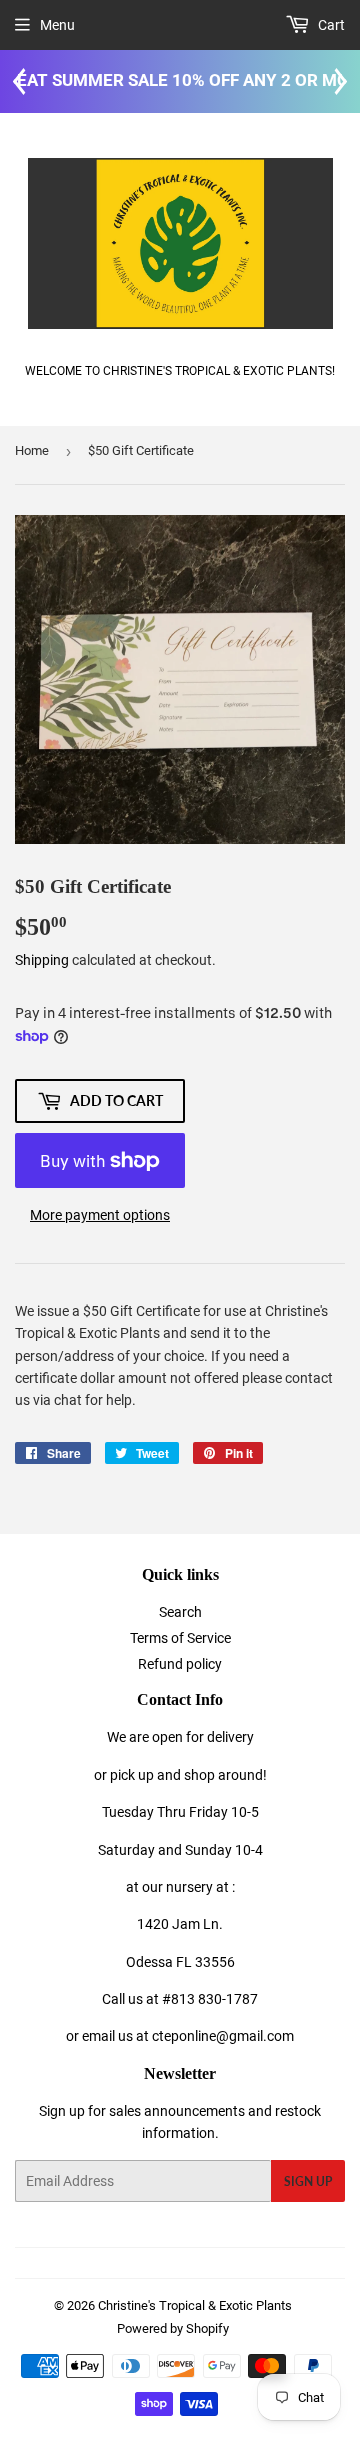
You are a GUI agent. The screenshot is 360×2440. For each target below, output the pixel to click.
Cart (330, 25)
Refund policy (180, 1664)
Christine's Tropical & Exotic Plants (195, 2305)
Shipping (42, 960)
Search (180, 1612)
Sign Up (308, 2181)
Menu (57, 25)
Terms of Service (180, 1638)
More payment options (100, 1215)
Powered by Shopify (173, 2328)
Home (32, 450)
